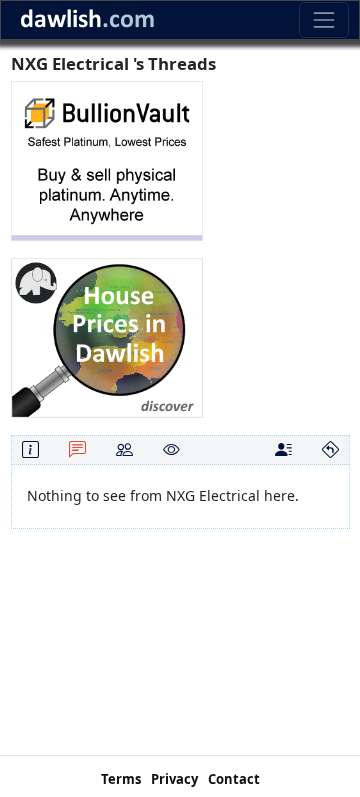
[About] (30, 449)
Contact (234, 779)
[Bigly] (107, 336)
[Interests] (171, 449)
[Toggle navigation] (323, 19)
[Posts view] (283, 449)
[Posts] (77, 449)
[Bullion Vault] (107, 159)
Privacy (174, 779)
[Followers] (124, 449)
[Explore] (330, 449)
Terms (121, 779)
